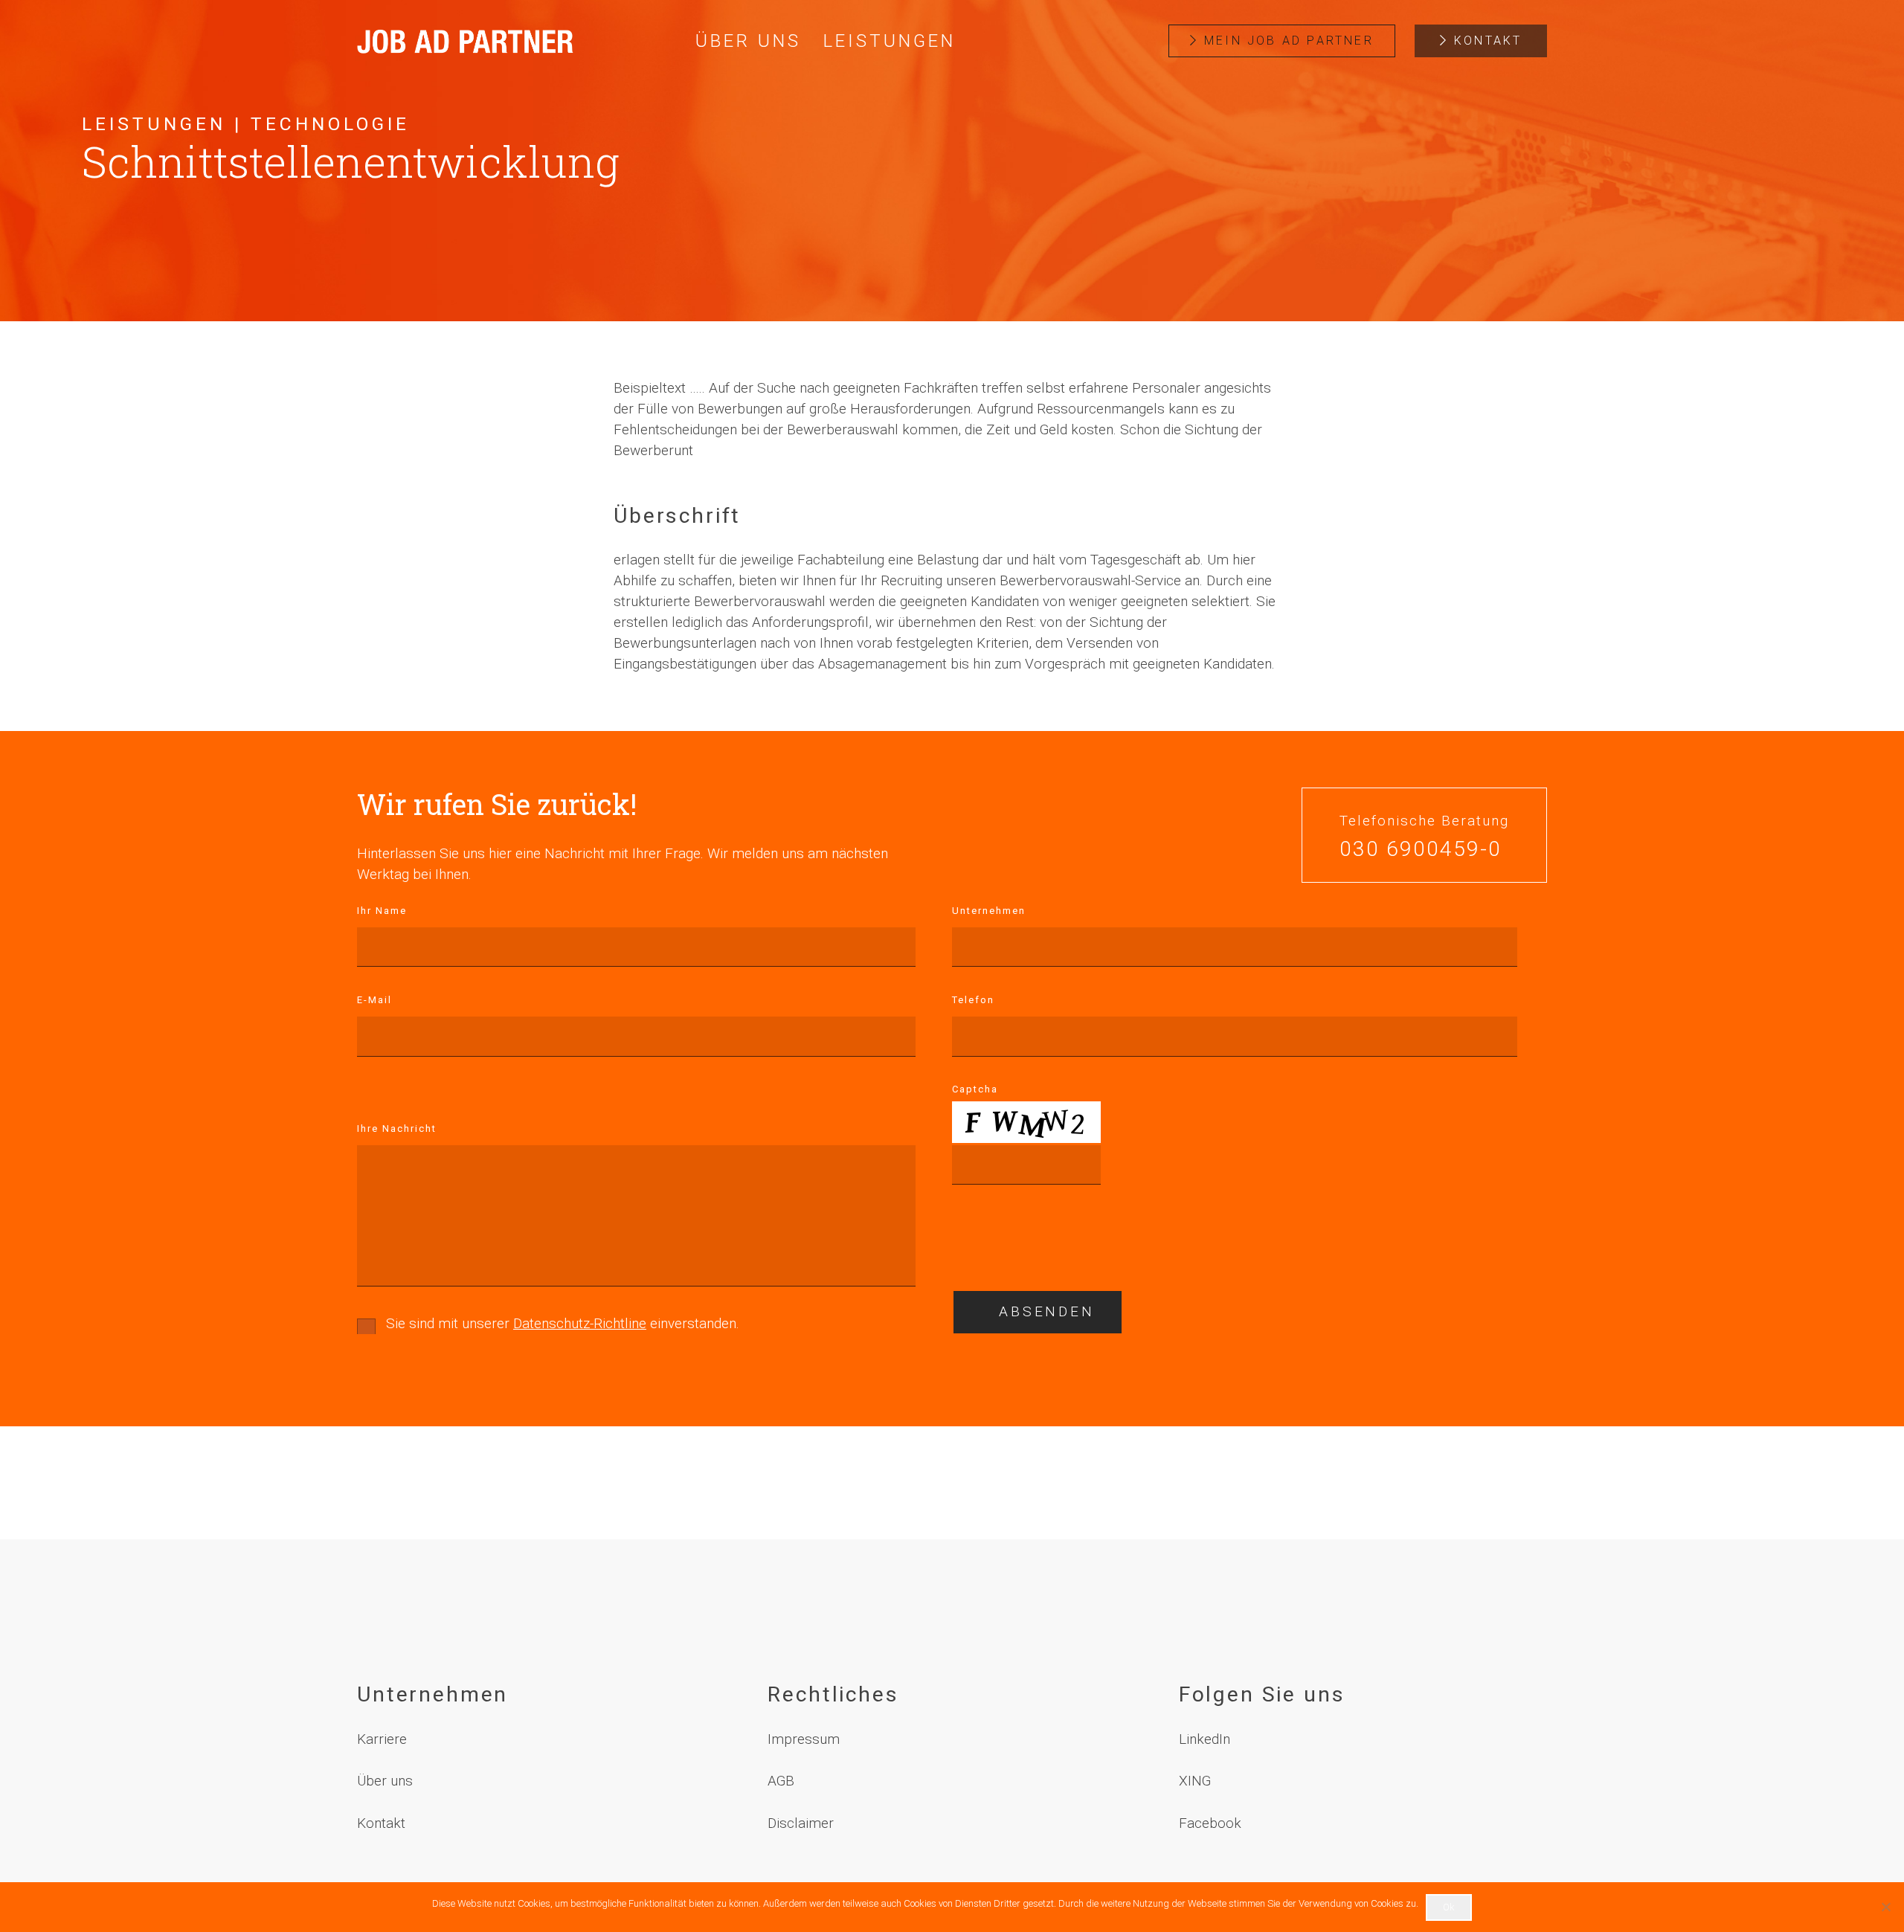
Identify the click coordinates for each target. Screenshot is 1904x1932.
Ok (1449, 1907)
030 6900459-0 (1421, 849)
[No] (1885, 1907)
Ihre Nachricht (397, 1128)
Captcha (975, 1089)
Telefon (973, 1000)
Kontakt (381, 1823)
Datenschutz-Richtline (580, 1323)
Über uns (385, 1781)
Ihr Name (382, 911)
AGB (781, 1781)
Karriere (382, 1739)
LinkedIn (1205, 1739)
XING (1195, 1781)
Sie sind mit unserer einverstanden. (563, 1323)
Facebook (1210, 1823)
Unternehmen (989, 911)
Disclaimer (801, 1823)
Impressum (804, 1739)
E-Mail (374, 1000)
